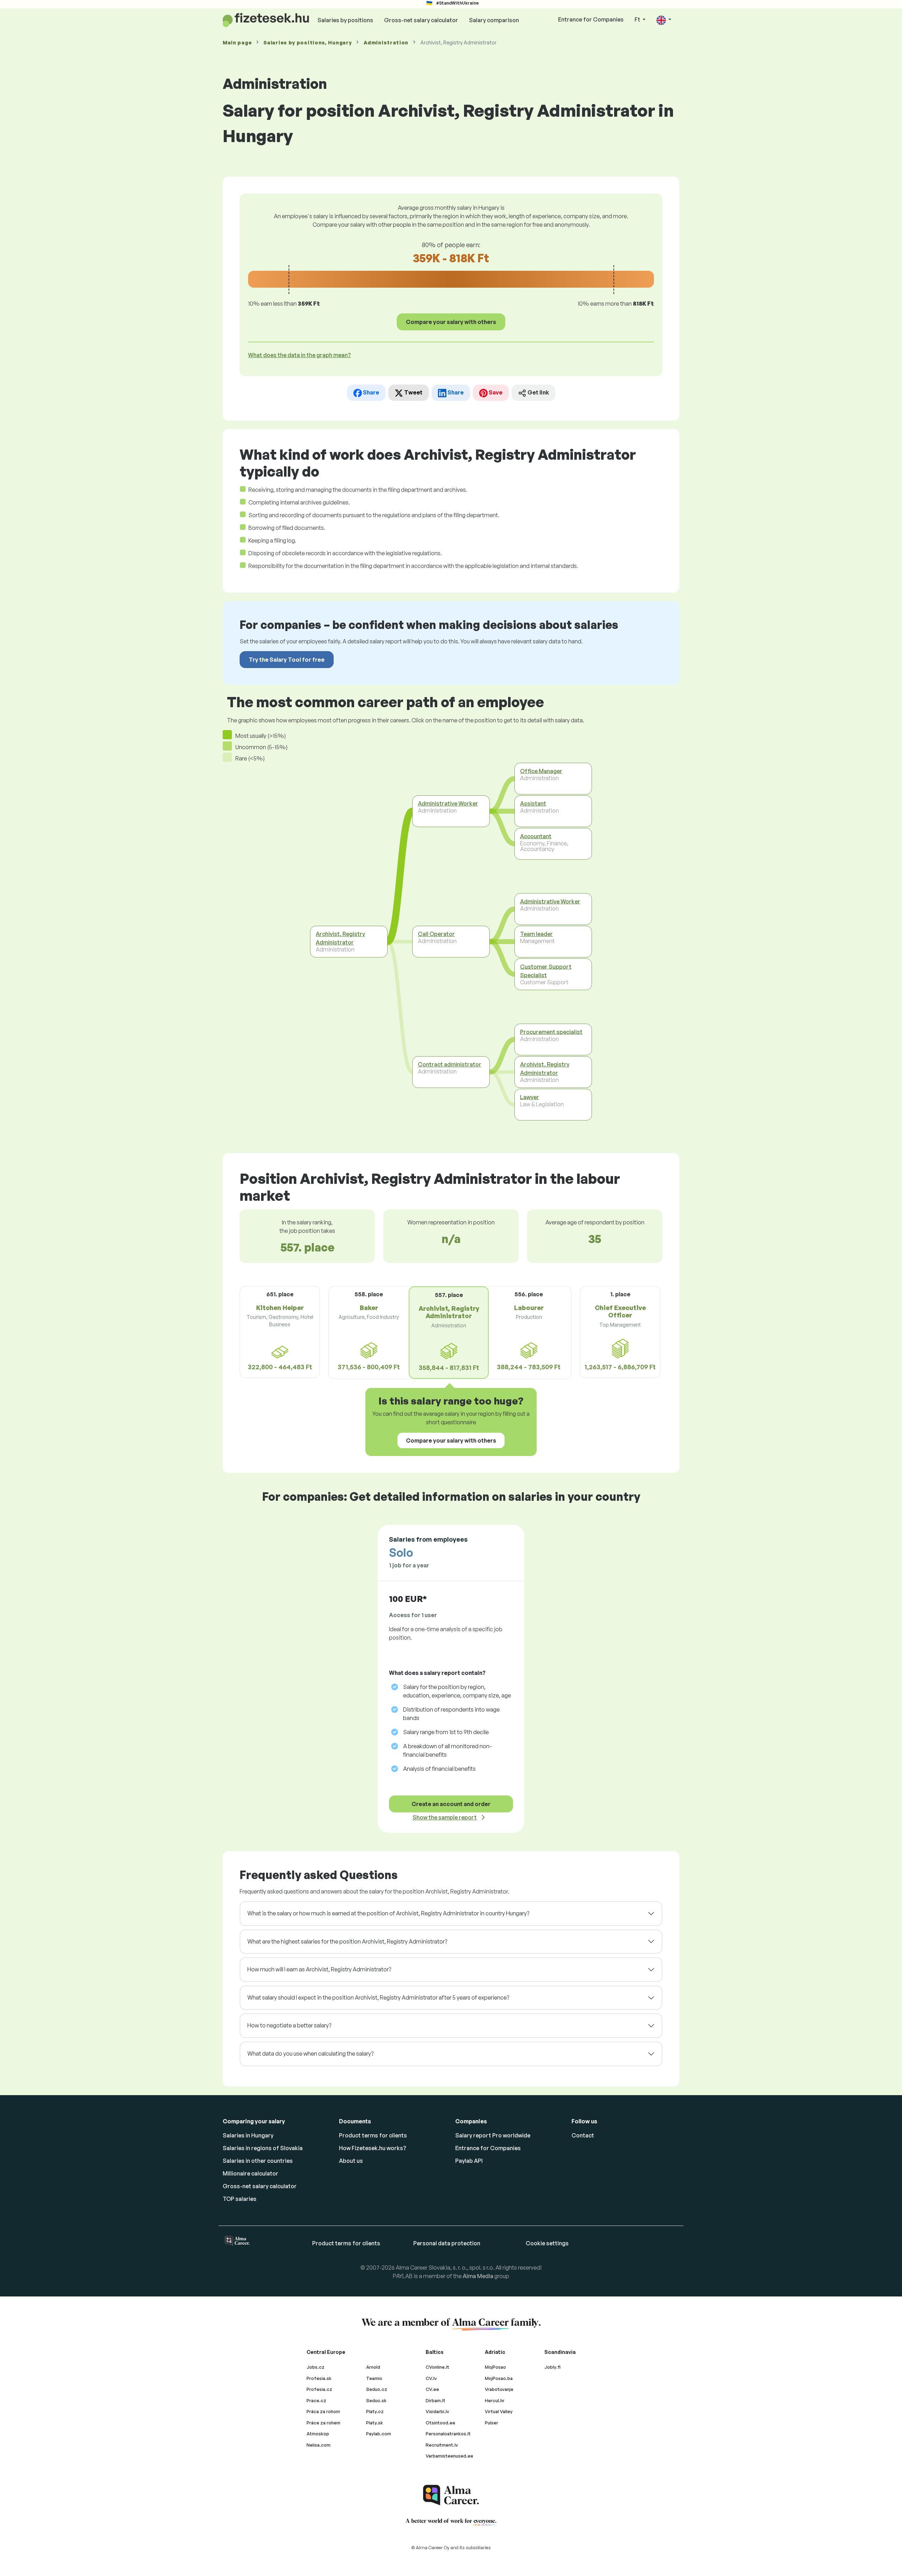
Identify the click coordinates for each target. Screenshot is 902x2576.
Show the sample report (445, 1817)
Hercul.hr (495, 2400)
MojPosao (495, 2367)
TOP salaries (240, 2199)
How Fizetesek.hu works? (373, 2148)
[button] (664, 20)
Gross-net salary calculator (421, 20)
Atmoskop (318, 2434)
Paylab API (469, 2161)
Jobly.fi (552, 2367)
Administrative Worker (448, 803)
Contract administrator (450, 1064)
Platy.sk (375, 2423)
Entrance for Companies (591, 19)
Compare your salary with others (451, 322)
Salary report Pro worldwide (493, 2135)
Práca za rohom (323, 2411)
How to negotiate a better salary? (289, 2025)
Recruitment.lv (442, 2445)
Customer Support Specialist (546, 971)
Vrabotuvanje (499, 2389)
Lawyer (530, 1097)
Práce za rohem (323, 2423)
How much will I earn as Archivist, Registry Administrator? (319, 1969)
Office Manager (541, 771)
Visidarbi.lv (437, 2411)
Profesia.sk (319, 2378)
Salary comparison (494, 20)
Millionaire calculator (251, 2173)
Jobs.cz (316, 2367)
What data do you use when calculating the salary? (310, 2054)
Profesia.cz (319, 2389)
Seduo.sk (376, 2400)
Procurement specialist (551, 1032)
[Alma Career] (451, 2495)
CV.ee (432, 2389)
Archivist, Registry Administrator (340, 938)
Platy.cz (375, 2411)
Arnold (373, 2367)
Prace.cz (316, 2400)
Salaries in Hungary (248, 2135)
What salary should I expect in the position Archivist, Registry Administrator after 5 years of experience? (378, 1997)
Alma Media (478, 2276)
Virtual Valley (499, 2411)
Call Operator (436, 934)
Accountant (536, 836)
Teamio (374, 2378)
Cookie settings (547, 2243)
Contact (583, 2135)
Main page (237, 42)
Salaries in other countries (258, 2161)
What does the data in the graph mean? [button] (299, 355)
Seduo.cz (377, 2389)
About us (351, 2161)
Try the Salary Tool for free (287, 660)
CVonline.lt (437, 2367)
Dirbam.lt (435, 2400)
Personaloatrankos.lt (448, 2434)
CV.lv (431, 2378)
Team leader (536, 934)
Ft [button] (638, 19)
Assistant (533, 803)
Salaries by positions (345, 20)
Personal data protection (447, 2243)
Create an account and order (451, 1804)
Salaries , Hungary (308, 42)
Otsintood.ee (440, 2423)
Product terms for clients (373, 2135)
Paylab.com (379, 2434)
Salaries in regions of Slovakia (263, 2148)
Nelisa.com (319, 2445)
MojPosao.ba (499, 2378)
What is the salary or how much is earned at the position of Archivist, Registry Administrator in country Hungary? (388, 1913)
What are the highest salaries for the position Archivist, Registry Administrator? (347, 1941)
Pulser (492, 2423)
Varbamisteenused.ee (449, 2456)
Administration (386, 42)
